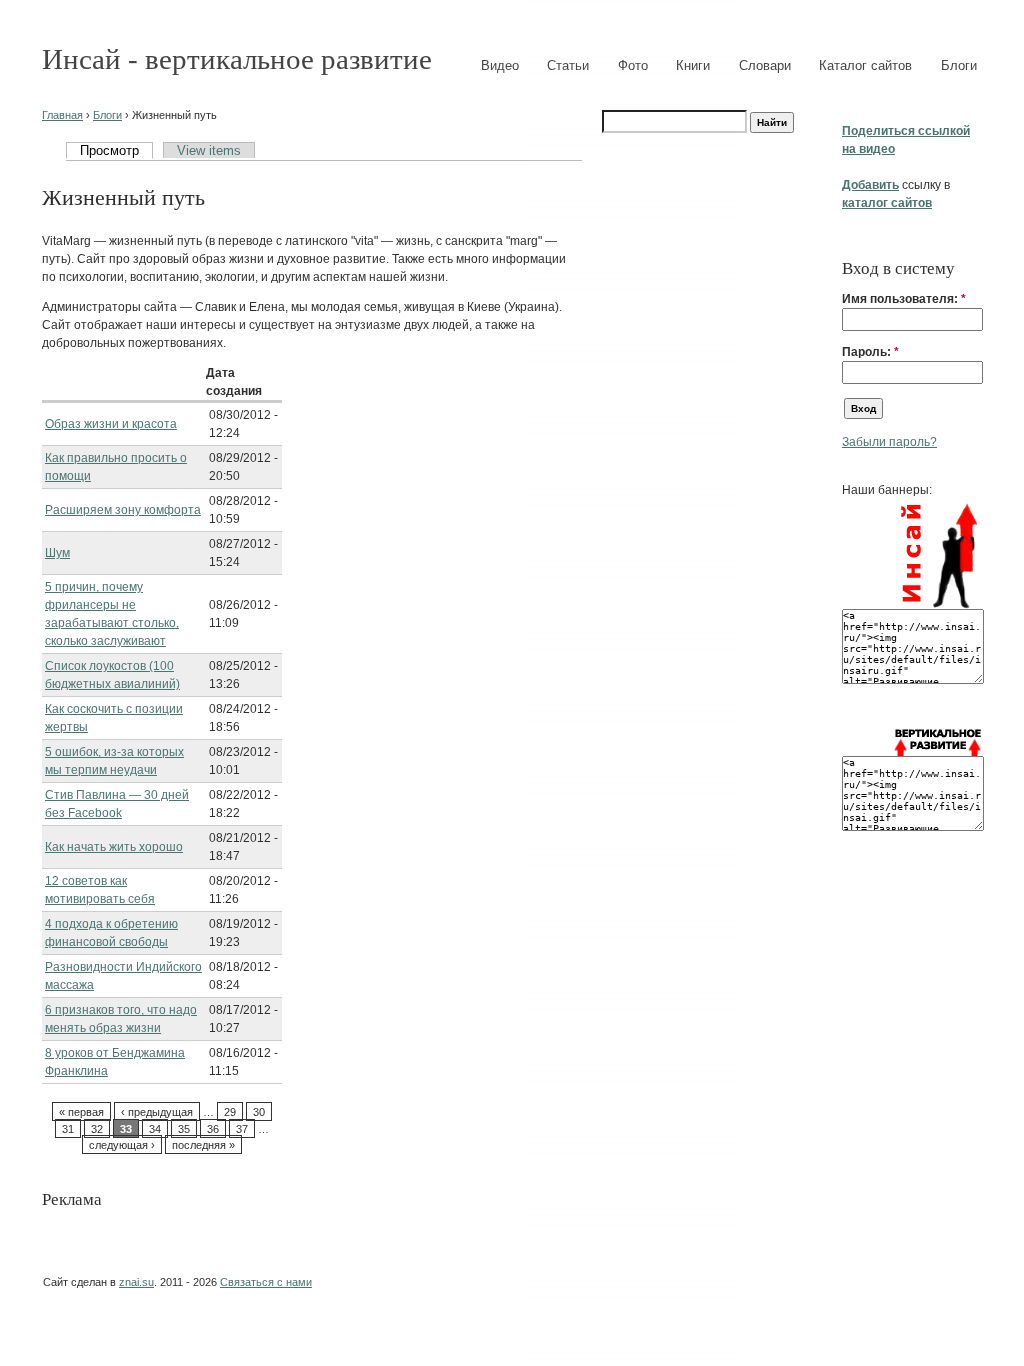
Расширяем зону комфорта (123, 510)
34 (155, 1129)
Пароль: (870, 352)
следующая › (122, 1145)
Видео (500, 65)
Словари (765, 65)
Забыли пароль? (889, 442)
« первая (81, 1112)
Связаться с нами (266, 1282)
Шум (57, 553)
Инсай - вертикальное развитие (237, 59)
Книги (693, 65)
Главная (62, 115)
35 (184, 1129)
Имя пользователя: (904, 299)
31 (68, 1129)
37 (242, 1129)
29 (230, 1112)
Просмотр (109, 150)
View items (209, 150)
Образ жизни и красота (111, 424)
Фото (633, 65)
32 (97, 1129)
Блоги (959, 65)
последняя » (203, 1145)
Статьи (568, 65)
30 (259, 1112)
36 (213, 1129)
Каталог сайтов (865, 65)
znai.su (136, 1282)
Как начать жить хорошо (114, 847)
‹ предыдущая (157, 1112)
